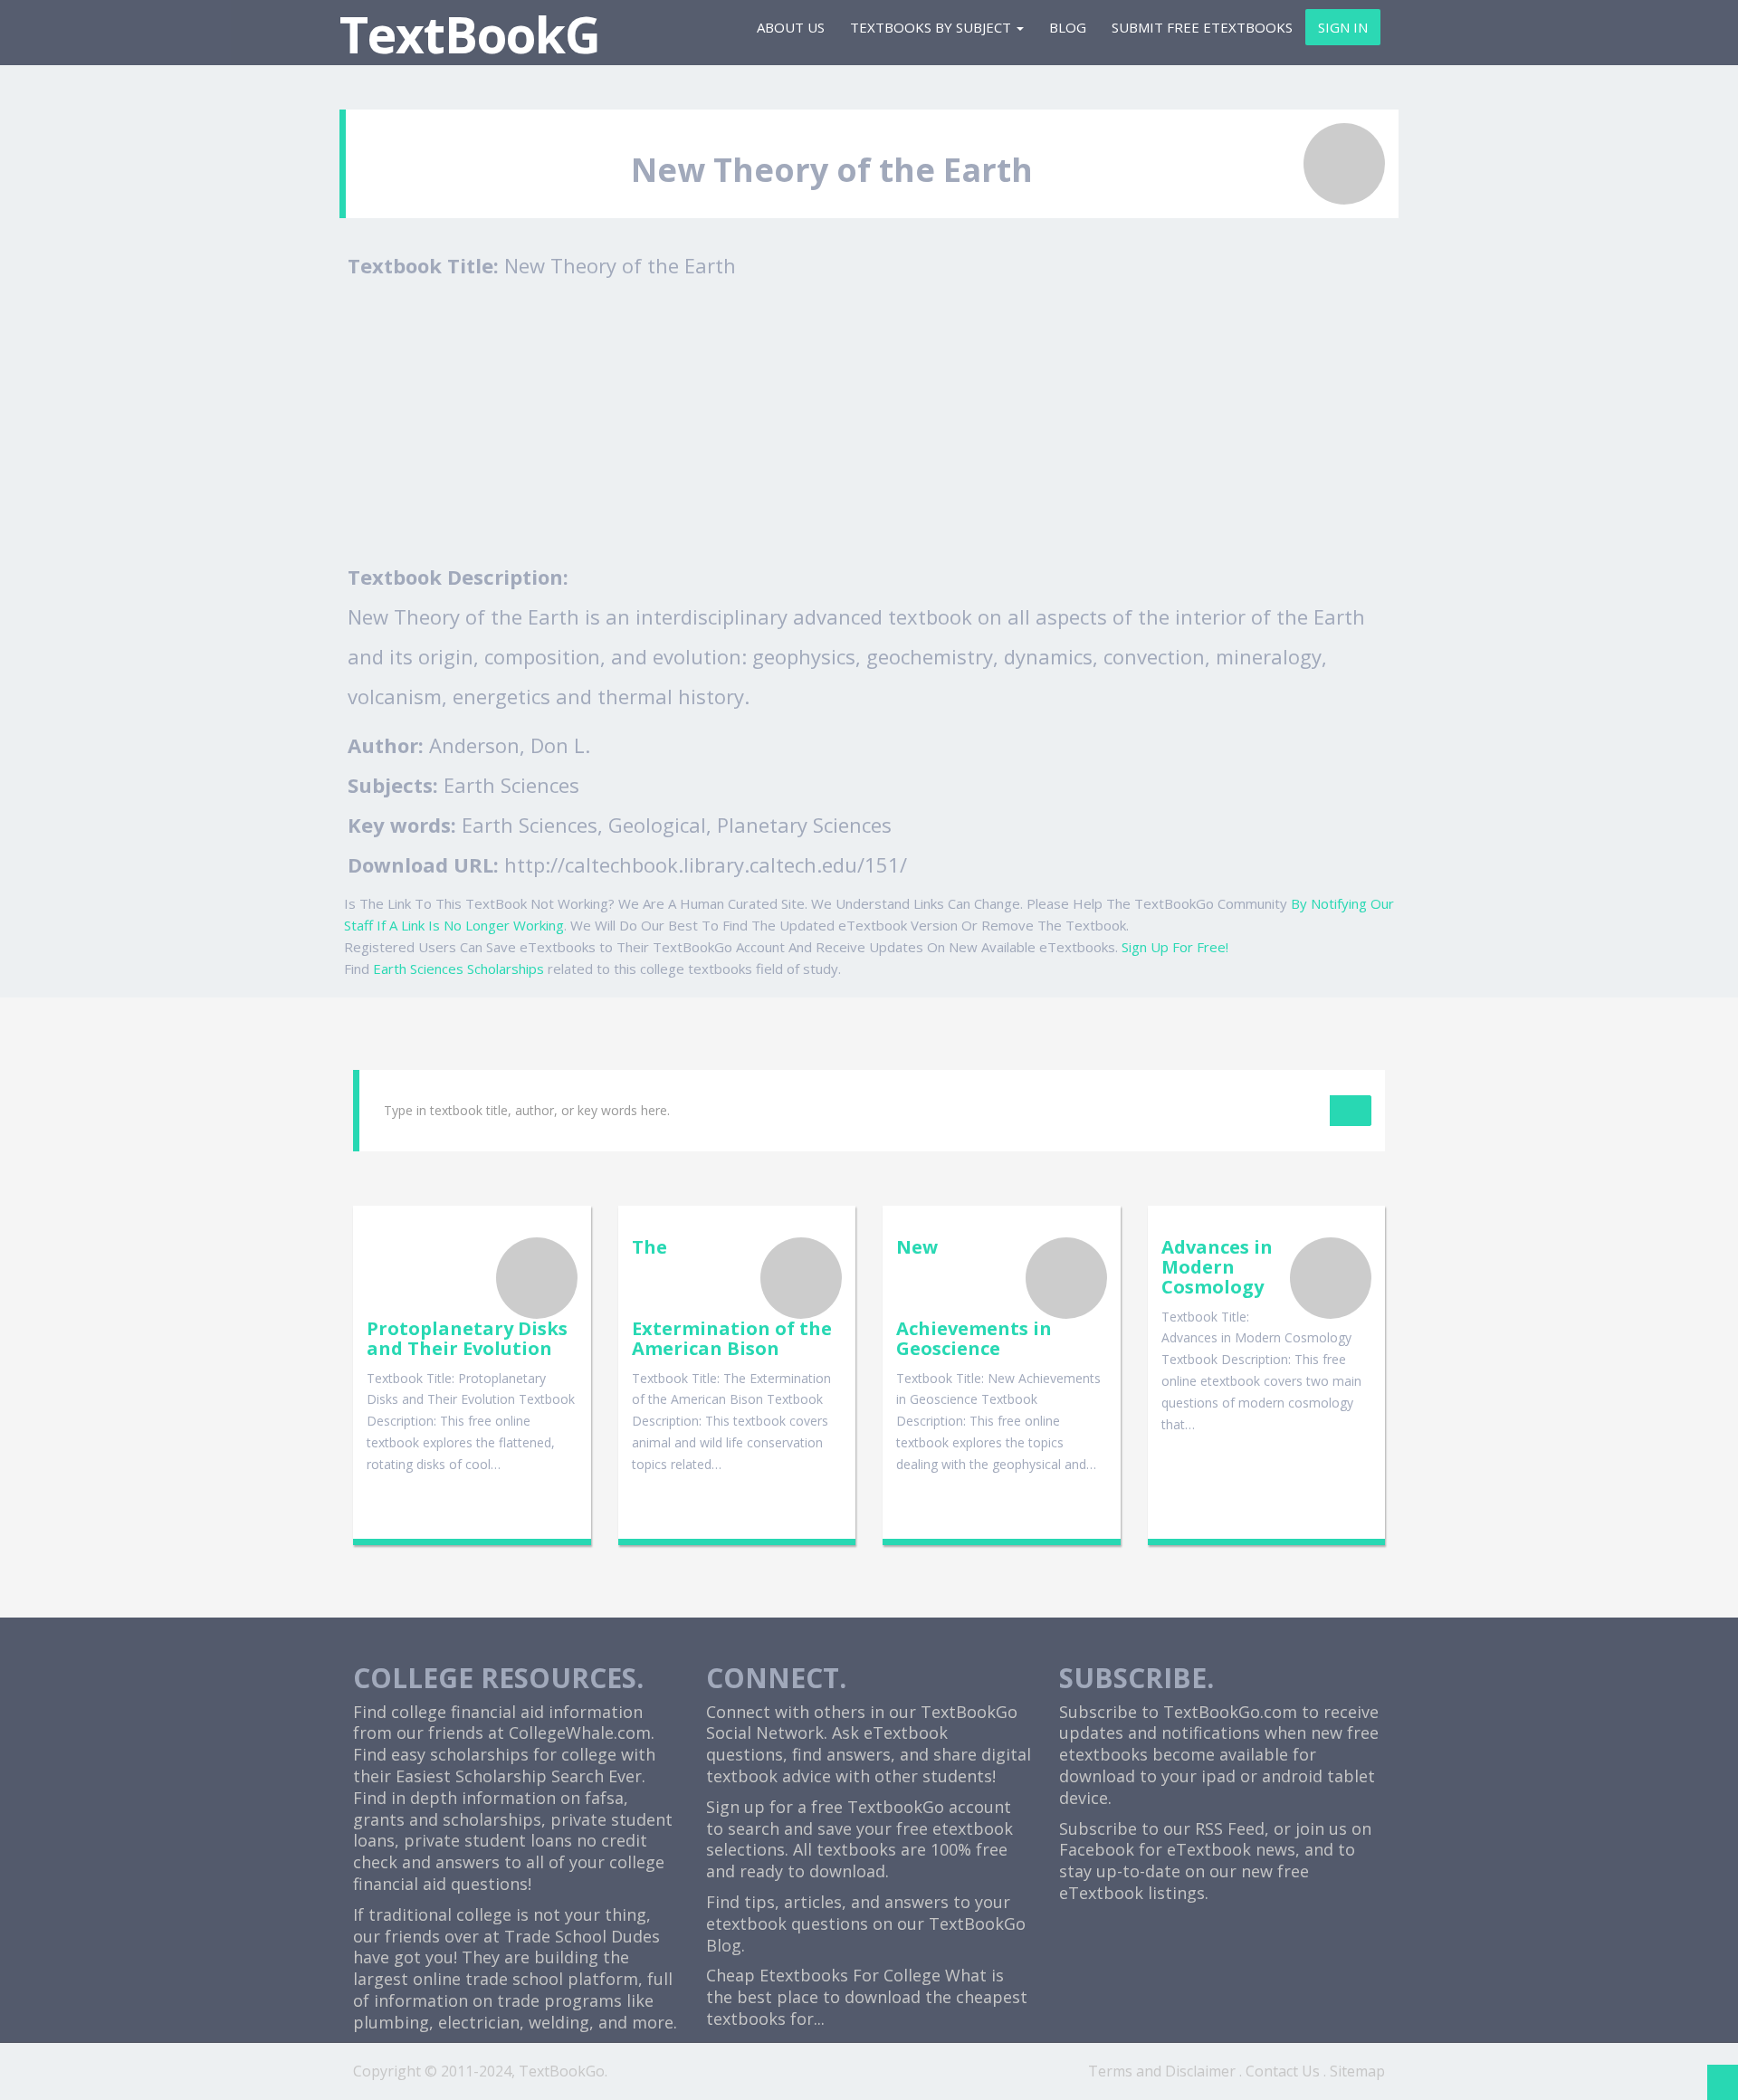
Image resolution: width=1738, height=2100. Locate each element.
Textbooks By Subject (932, 27)
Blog (1068, 27)
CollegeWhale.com (580, 1732)
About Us (791, 27)
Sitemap (1357, 2071)
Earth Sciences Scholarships (458, 969)
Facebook (1097, 1849)
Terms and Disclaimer (1162, 2071)
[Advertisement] (874, 421)
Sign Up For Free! (1175, 947)
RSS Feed (1230, 1828)
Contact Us (1283, 2071)
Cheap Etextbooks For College (823, 1975)
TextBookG (470, 34)
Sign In (1343, 27)
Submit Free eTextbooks (1202, 27)
